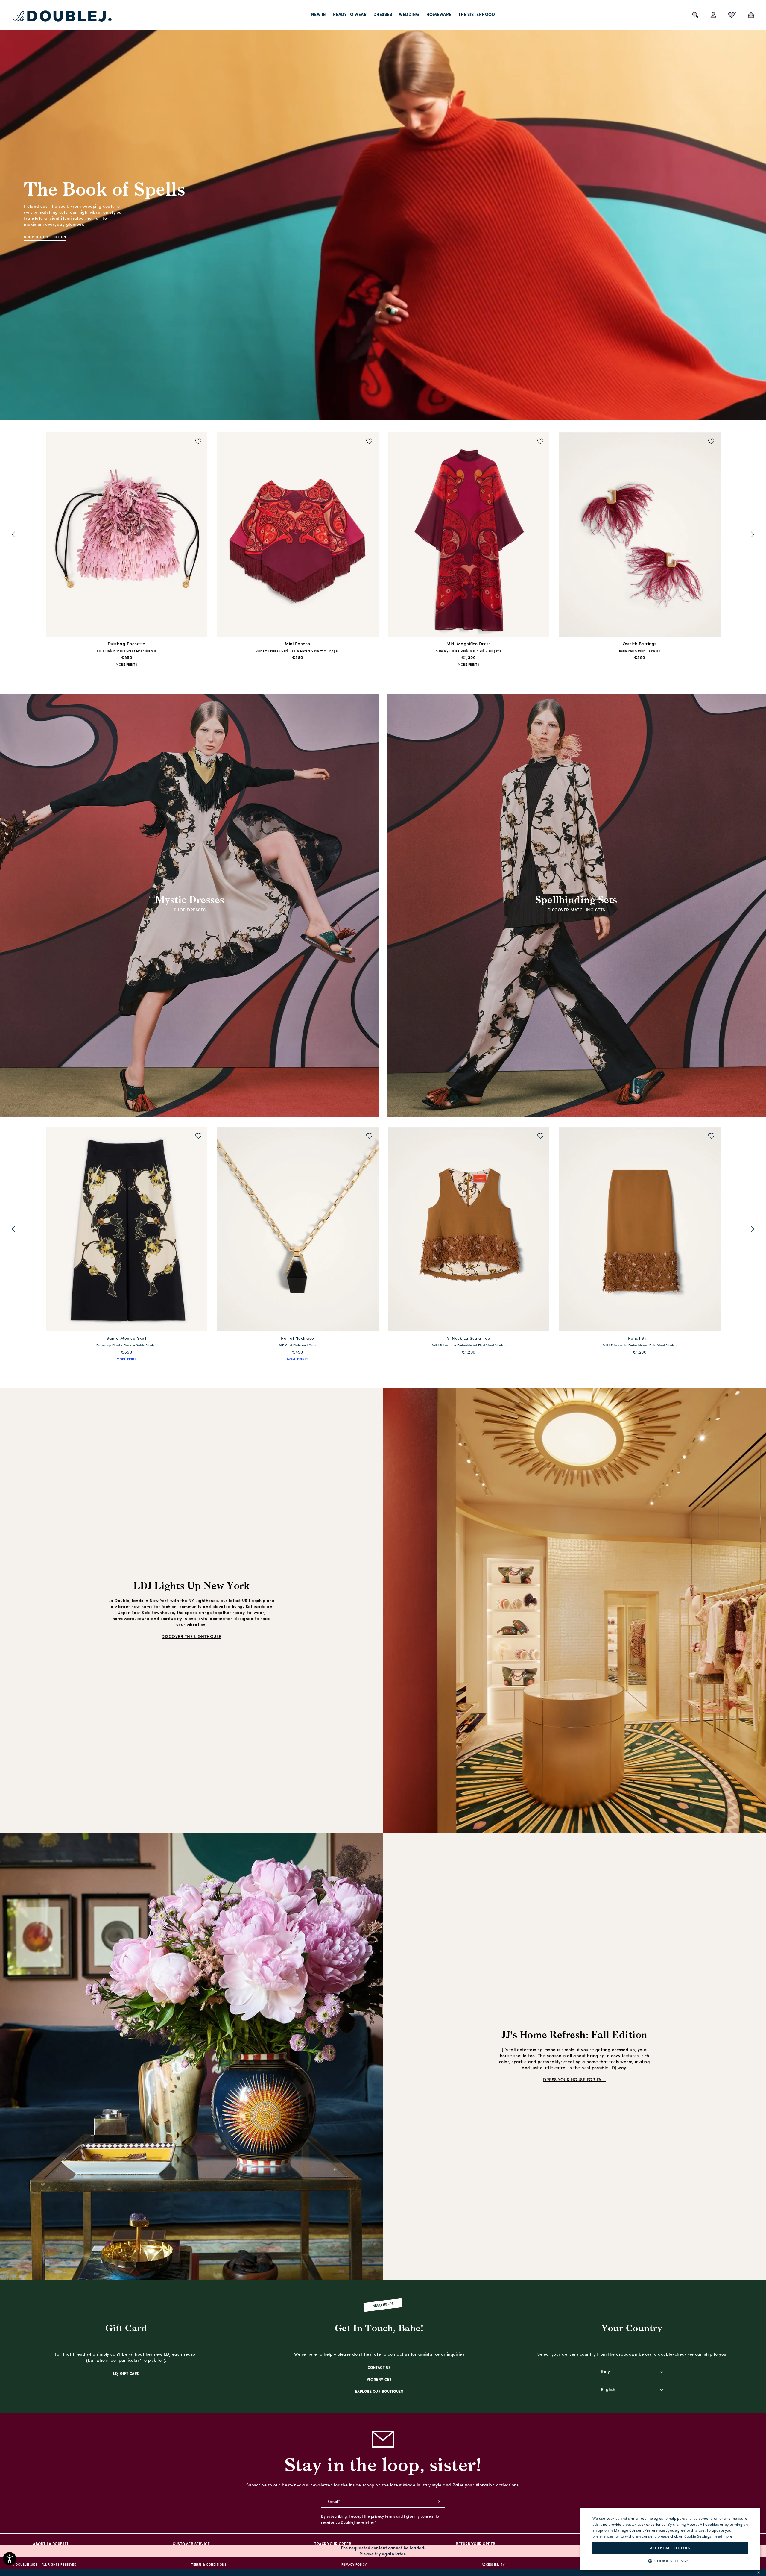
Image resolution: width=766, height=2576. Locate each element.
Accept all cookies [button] (670, 2548)
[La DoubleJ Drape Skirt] (298, 535)
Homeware (439, 15)
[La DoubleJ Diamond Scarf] (127, 1230)
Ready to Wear (350, 15)
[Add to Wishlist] (199, 442)
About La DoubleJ (51, 2544)
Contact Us (379, 2368)
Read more (723, 2536)
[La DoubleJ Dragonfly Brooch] (640, 1230)
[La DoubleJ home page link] (63, 16)
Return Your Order (476, 2544)
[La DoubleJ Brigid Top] (127, 535)
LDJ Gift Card (126, 2374)
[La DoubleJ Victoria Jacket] (640, 535)
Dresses (383, 15)
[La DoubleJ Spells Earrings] (469, 535)
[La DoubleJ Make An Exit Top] (298, 1230)
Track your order (333, 2544)
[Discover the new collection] (383, 210)
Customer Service (191, 2544)
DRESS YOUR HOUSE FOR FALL (574, 2080)
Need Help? (383, 2305)
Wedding (409, 15)
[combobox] (632, 2372)
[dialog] (670, 2539)
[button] (670, 2561)
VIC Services (379, 2380)
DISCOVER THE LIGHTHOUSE (191, 1637)
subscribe (439, 2502)
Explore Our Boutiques (379, 2392)
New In (319, 15)
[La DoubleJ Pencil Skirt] (469, 1230)
